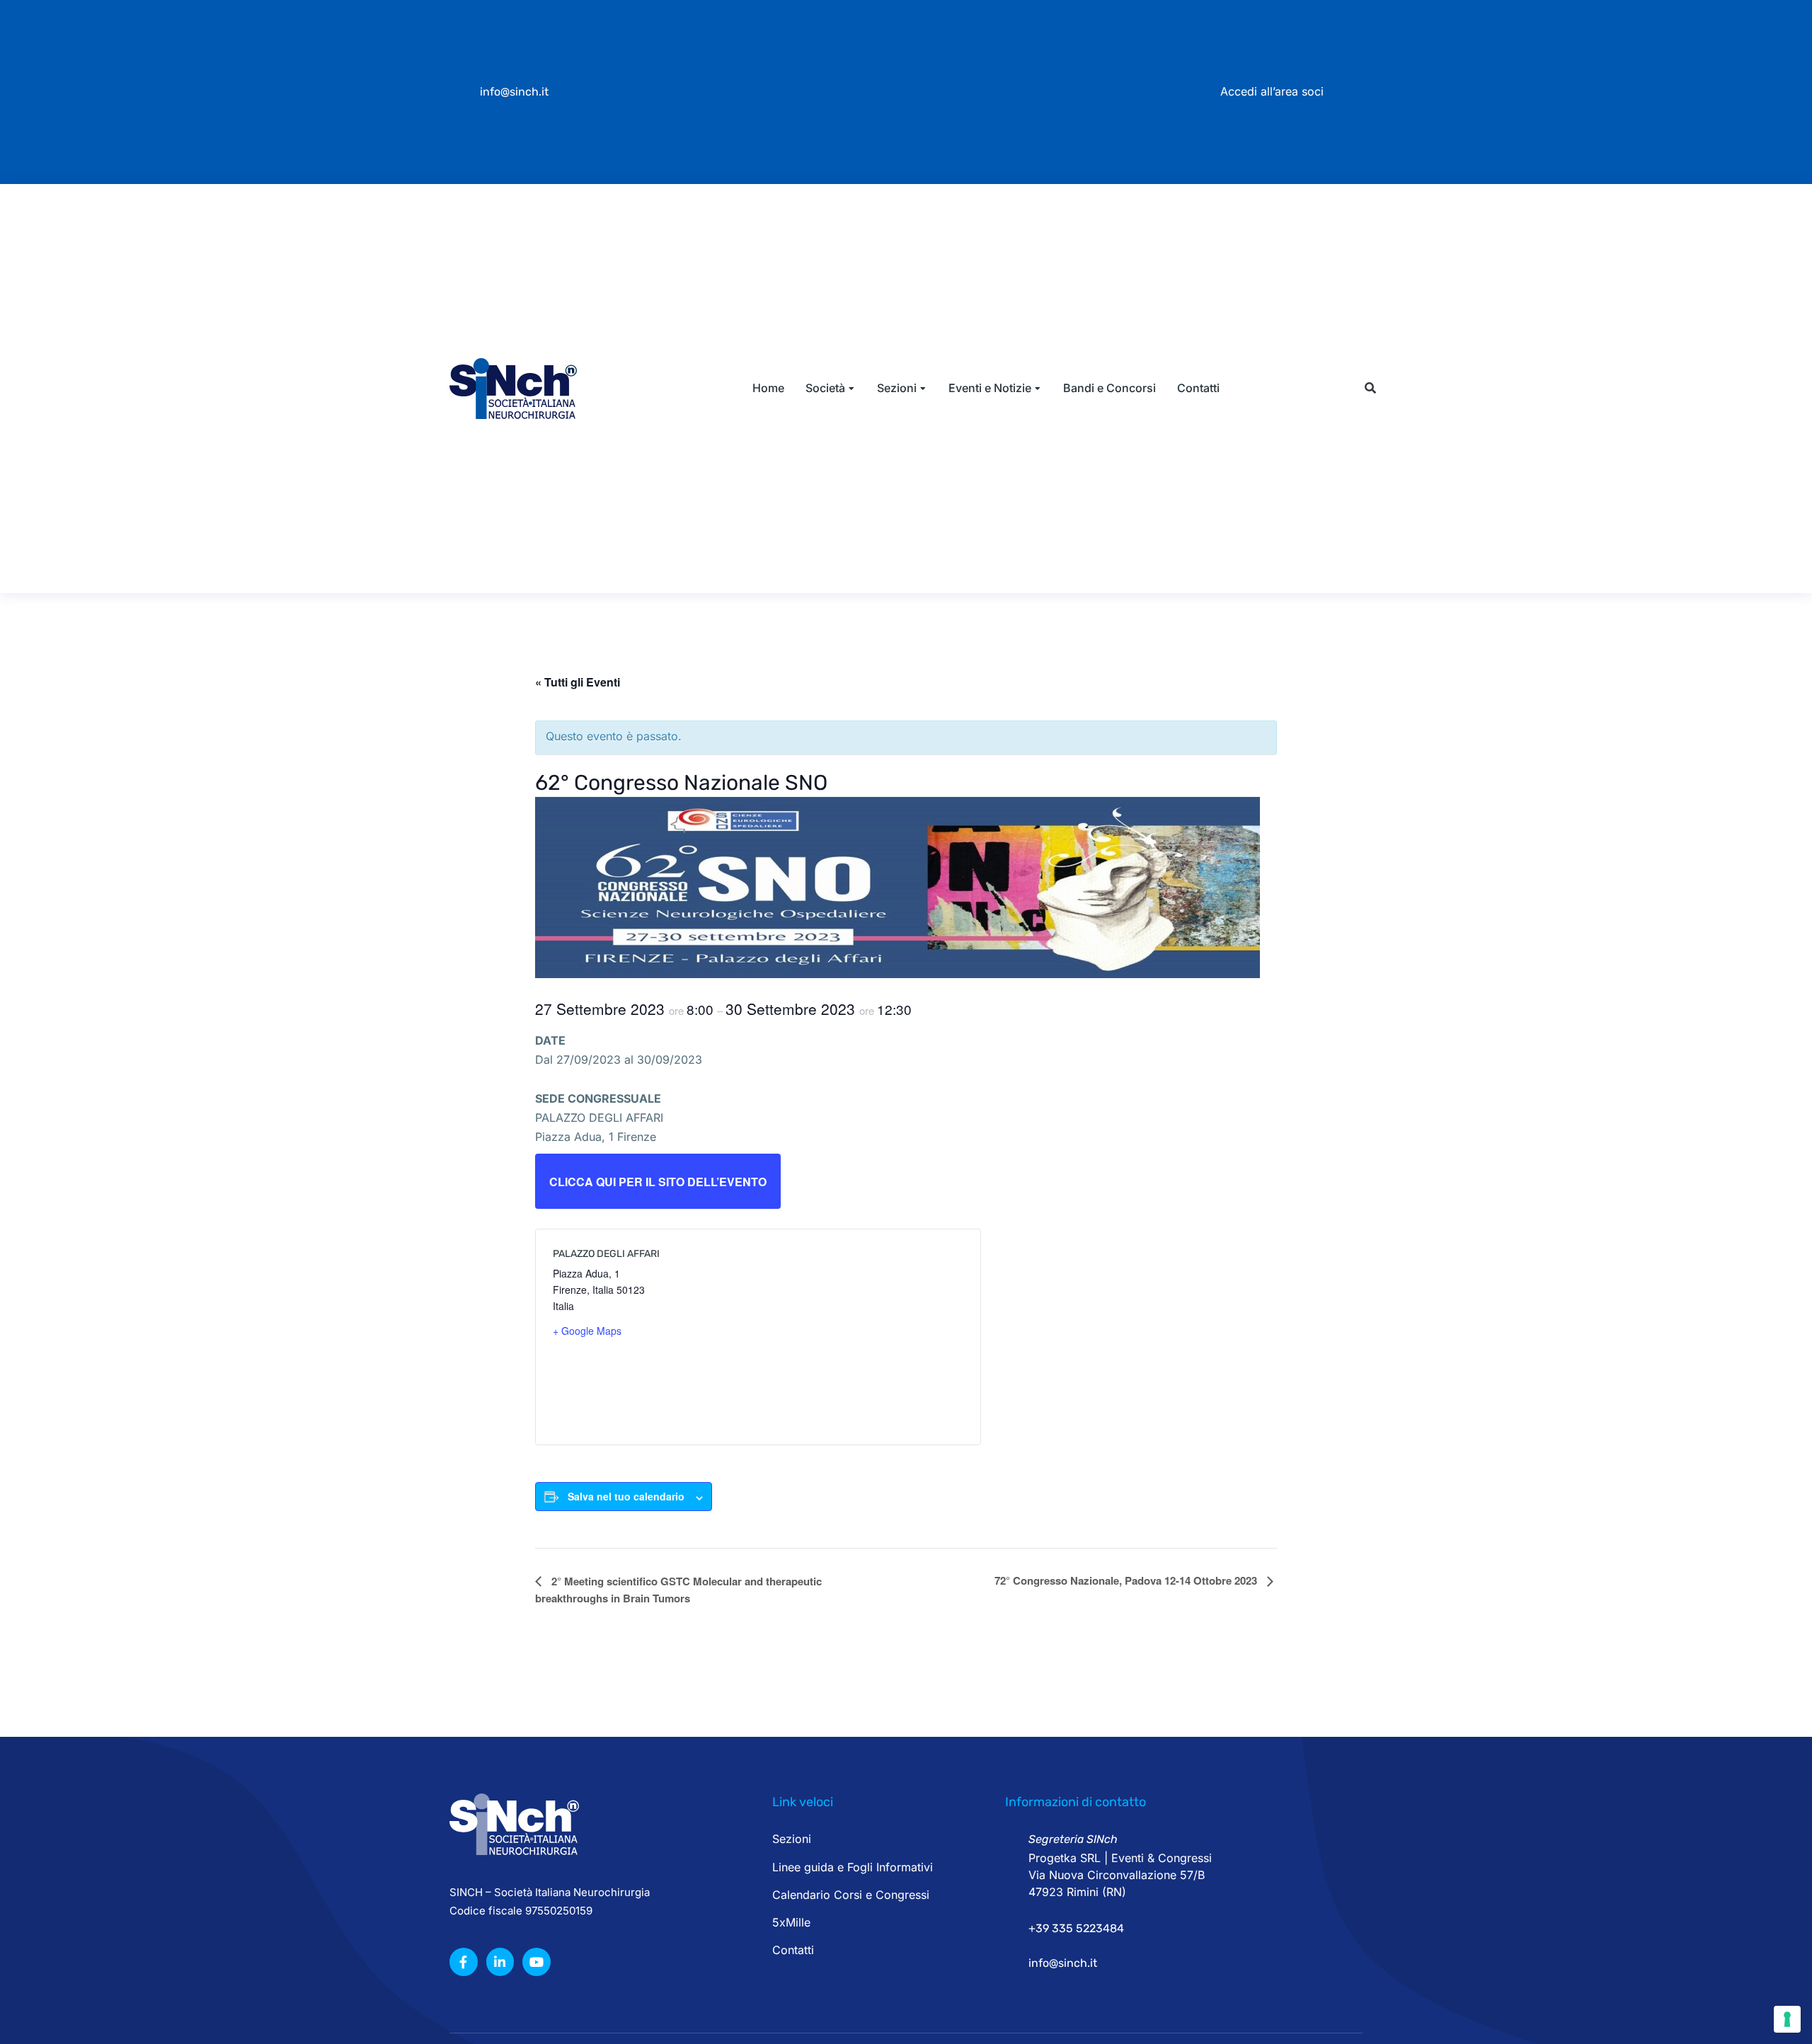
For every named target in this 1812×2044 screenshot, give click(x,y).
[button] (1370, 388)
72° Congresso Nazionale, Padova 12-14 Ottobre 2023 (1127, 1580)
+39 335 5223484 (1076, 1928)
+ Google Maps (587, 1331)
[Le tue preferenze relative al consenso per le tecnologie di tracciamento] (1787, 2019)
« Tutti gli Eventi (578, 682)
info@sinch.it (514, 92)
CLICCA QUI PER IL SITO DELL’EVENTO (658, 1182)
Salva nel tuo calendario (626, 1496)
